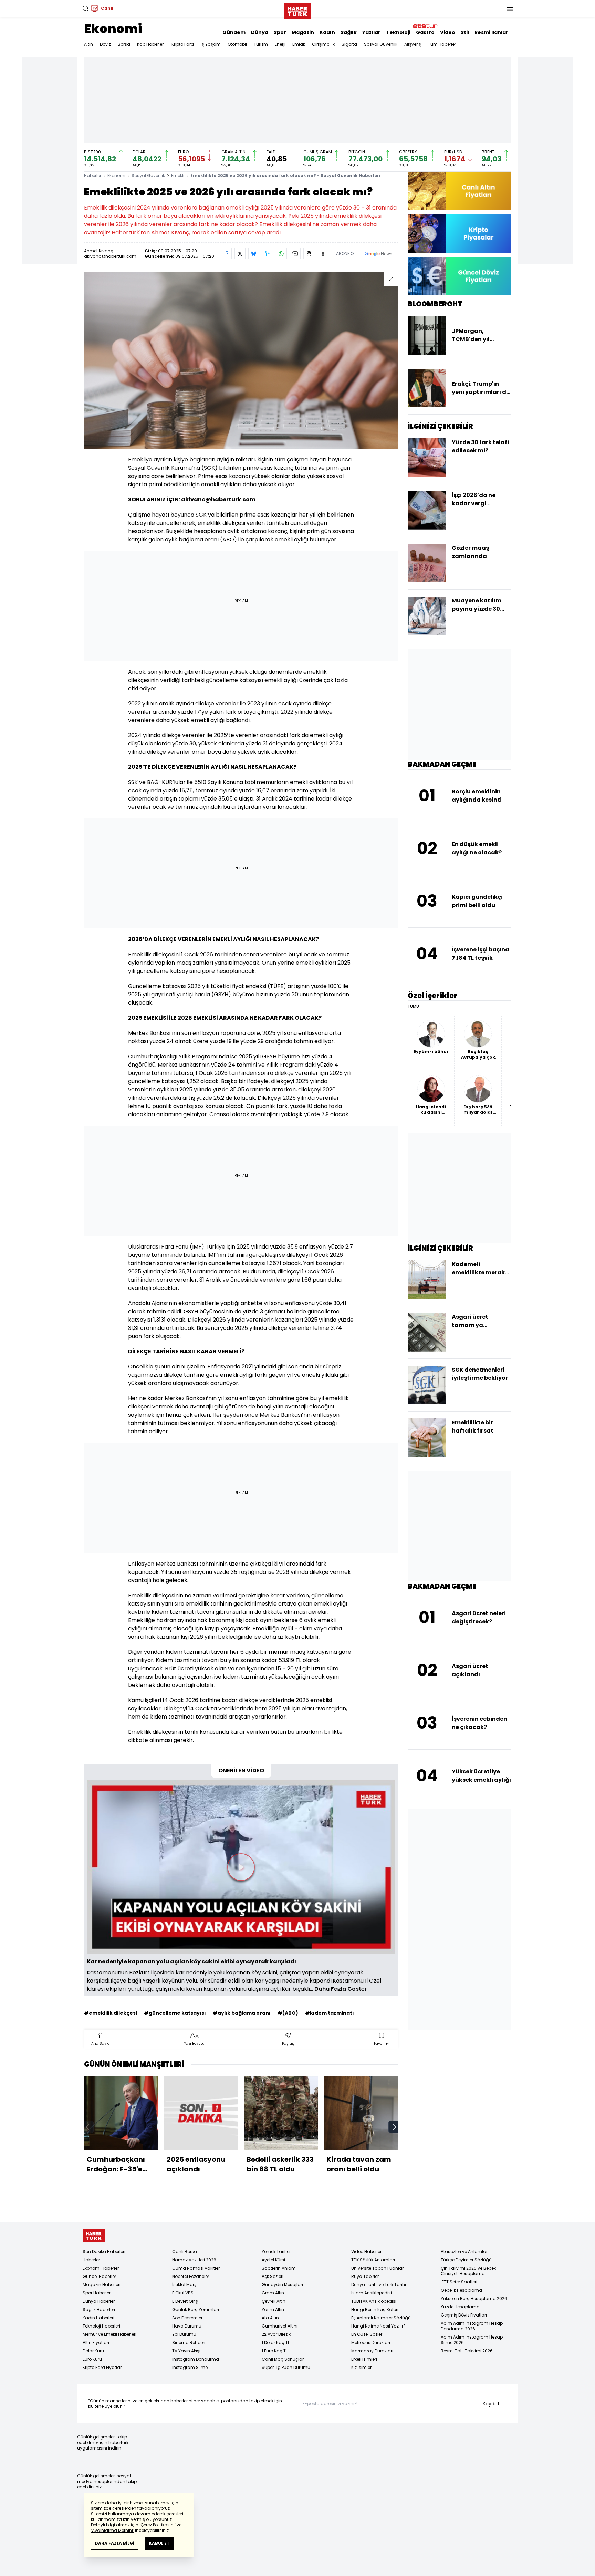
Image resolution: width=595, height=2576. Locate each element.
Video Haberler (366, 2252)
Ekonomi (113, 29)
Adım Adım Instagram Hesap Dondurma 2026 (472, 2326)
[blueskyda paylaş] (254, 254)
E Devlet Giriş (185, 2301)
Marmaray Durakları (372, 2351)
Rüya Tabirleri (366, 2276)
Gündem (234, 32)
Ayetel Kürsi (273, 2260)
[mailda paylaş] (295, 254)
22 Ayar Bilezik (276, 2334)
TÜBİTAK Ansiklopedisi (374, 2301)
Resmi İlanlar (491, 32)
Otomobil (237, 44)
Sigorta (349, 44)
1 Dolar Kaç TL (276, 2343)
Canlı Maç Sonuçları (283, 2359)
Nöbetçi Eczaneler (191, 2276)
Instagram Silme (190, 2367)
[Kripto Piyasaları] (459, 233)
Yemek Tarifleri (277, 2252)
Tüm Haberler (442, 44)
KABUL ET (159, 2543)
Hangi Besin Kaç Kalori (375, 2309)
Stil (465, 32)
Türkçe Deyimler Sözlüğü (466, 2260)
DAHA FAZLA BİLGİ (114, 2543)
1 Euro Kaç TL (275, 2351)
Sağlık (349, 32)
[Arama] (85, 8)
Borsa (124, 44)
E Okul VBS (183, 2293)
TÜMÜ (413, 1006)
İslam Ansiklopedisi (372, 2293)
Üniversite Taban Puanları (378, 2268)
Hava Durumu (187, 2326)
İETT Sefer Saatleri (459, 2282)
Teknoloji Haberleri (101, 2326)
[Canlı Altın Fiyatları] (459, 191)
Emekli (178, 176)
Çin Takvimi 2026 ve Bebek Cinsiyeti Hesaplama (468, 2271)
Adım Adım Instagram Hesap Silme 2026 (472, 2340)
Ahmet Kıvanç (99, 251)
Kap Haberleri (151, 44)
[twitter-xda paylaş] (240, 254)
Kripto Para (183, 44)
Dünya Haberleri (99, 2301)
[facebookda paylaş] (226, 254)
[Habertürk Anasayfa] (297, 10)
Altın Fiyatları (96, 2343)
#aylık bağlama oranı (242, 2013)
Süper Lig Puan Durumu (286, 2367)
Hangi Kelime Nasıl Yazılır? (378, 2326)
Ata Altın (270, 2318)
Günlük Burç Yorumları (196, 2309)
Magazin (303, 32)
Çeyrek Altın (274, 2301)
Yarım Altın (273, 2309)
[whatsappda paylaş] (281, 254)
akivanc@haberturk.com (110, 256)
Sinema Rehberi (189, 2343)
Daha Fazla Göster (341, 1989)
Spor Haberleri (97, 2293)
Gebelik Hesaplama (461, 2290)
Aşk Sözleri (273, 2276)
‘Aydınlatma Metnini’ (112, 2530)
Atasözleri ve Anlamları (465, 2252)
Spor (280, 32)
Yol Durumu (184, 2334)
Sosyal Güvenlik (381, 44)
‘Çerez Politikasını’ (158, 2525)
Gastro (425, 32)
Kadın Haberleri (98, 2318)
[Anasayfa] (94, 2236)
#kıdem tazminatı (330, 2013)
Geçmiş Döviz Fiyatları (464, 2315)
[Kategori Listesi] (510, 8)
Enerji (280, 44)
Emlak (299, 44)
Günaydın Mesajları (282, 2285)
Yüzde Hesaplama (460, 2307)
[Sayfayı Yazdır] (309, 254)
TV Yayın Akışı (186, 2351)
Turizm (261, 44)
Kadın (327, 32)
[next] (395, 2127)
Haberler (93, 176)
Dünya (260, 32)
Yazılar (371, 32)
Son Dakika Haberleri (104, 2252)
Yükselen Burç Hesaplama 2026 (474, 2298)
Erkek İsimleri (364, 2359)
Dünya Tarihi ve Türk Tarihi (379, 2285)
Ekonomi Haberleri (101, 2268)
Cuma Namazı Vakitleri (196, 2268)
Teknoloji (398, 32)
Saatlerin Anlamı (279, 2268)
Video (448, 32)
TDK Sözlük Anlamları (373, 2260)
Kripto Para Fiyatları (103, 2367)
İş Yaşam (211, 44)
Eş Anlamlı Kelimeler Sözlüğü (381, 2318)
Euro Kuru (92, 2359)
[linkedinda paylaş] (268, 254)
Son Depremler (187, 2318)
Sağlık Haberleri (99, 2309)
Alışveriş (413, 44)
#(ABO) (288, 2013)
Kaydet (491, 2404)
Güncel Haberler (99, 2276)
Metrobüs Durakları (371, 2343)
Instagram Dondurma (196, 2359)
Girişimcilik (323, 44)
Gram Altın (273, 2293)
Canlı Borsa (185, 2252)
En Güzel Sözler (367, 2334)
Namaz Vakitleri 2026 (194, 2260)
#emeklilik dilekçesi (111, 2013)
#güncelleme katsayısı (175, 2013)
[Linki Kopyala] (323, 254)
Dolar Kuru (93, 2351)
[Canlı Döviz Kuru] (459, 276)
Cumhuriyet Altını (280, 2326)
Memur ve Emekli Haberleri (109, 2334)
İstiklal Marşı (185, 2285)
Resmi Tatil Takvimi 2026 (467, 2351)
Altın (88, 44)
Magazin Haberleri (102, 2285)
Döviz (105, 44)
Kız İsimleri (362, 2367)
